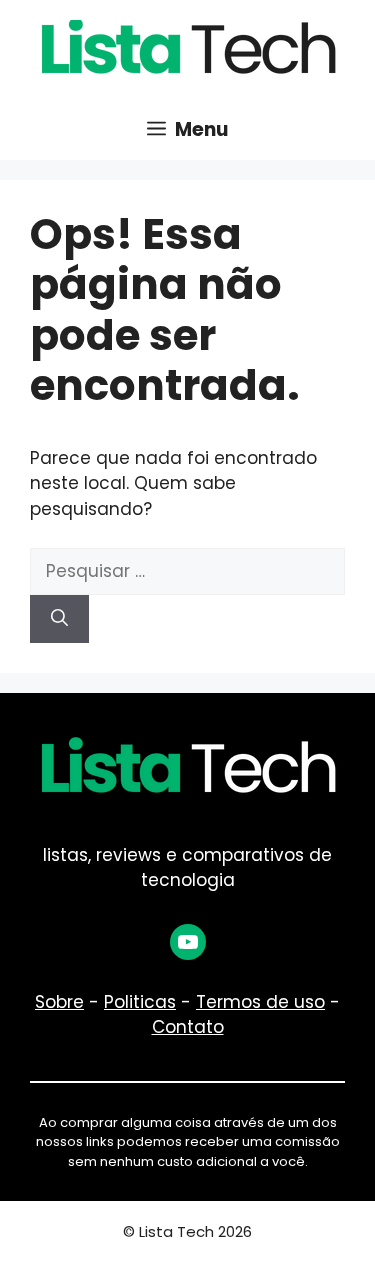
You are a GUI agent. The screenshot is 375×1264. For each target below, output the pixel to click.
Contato (188, 1027)
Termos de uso (260, 1002)
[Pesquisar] (59, 619)
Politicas (140, 1002)
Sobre (59, 1002)
